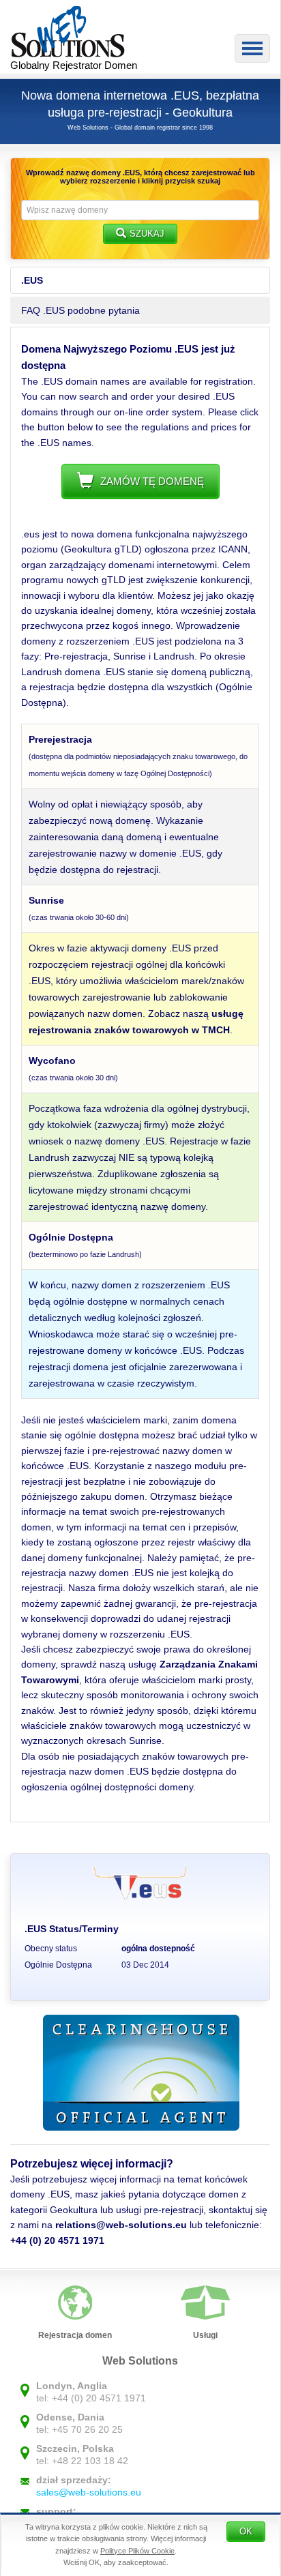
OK (246, 2531)
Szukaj (147, 234)
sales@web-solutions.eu (89, 2492)
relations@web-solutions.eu (121, 2225)
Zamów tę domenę (152, 481)
